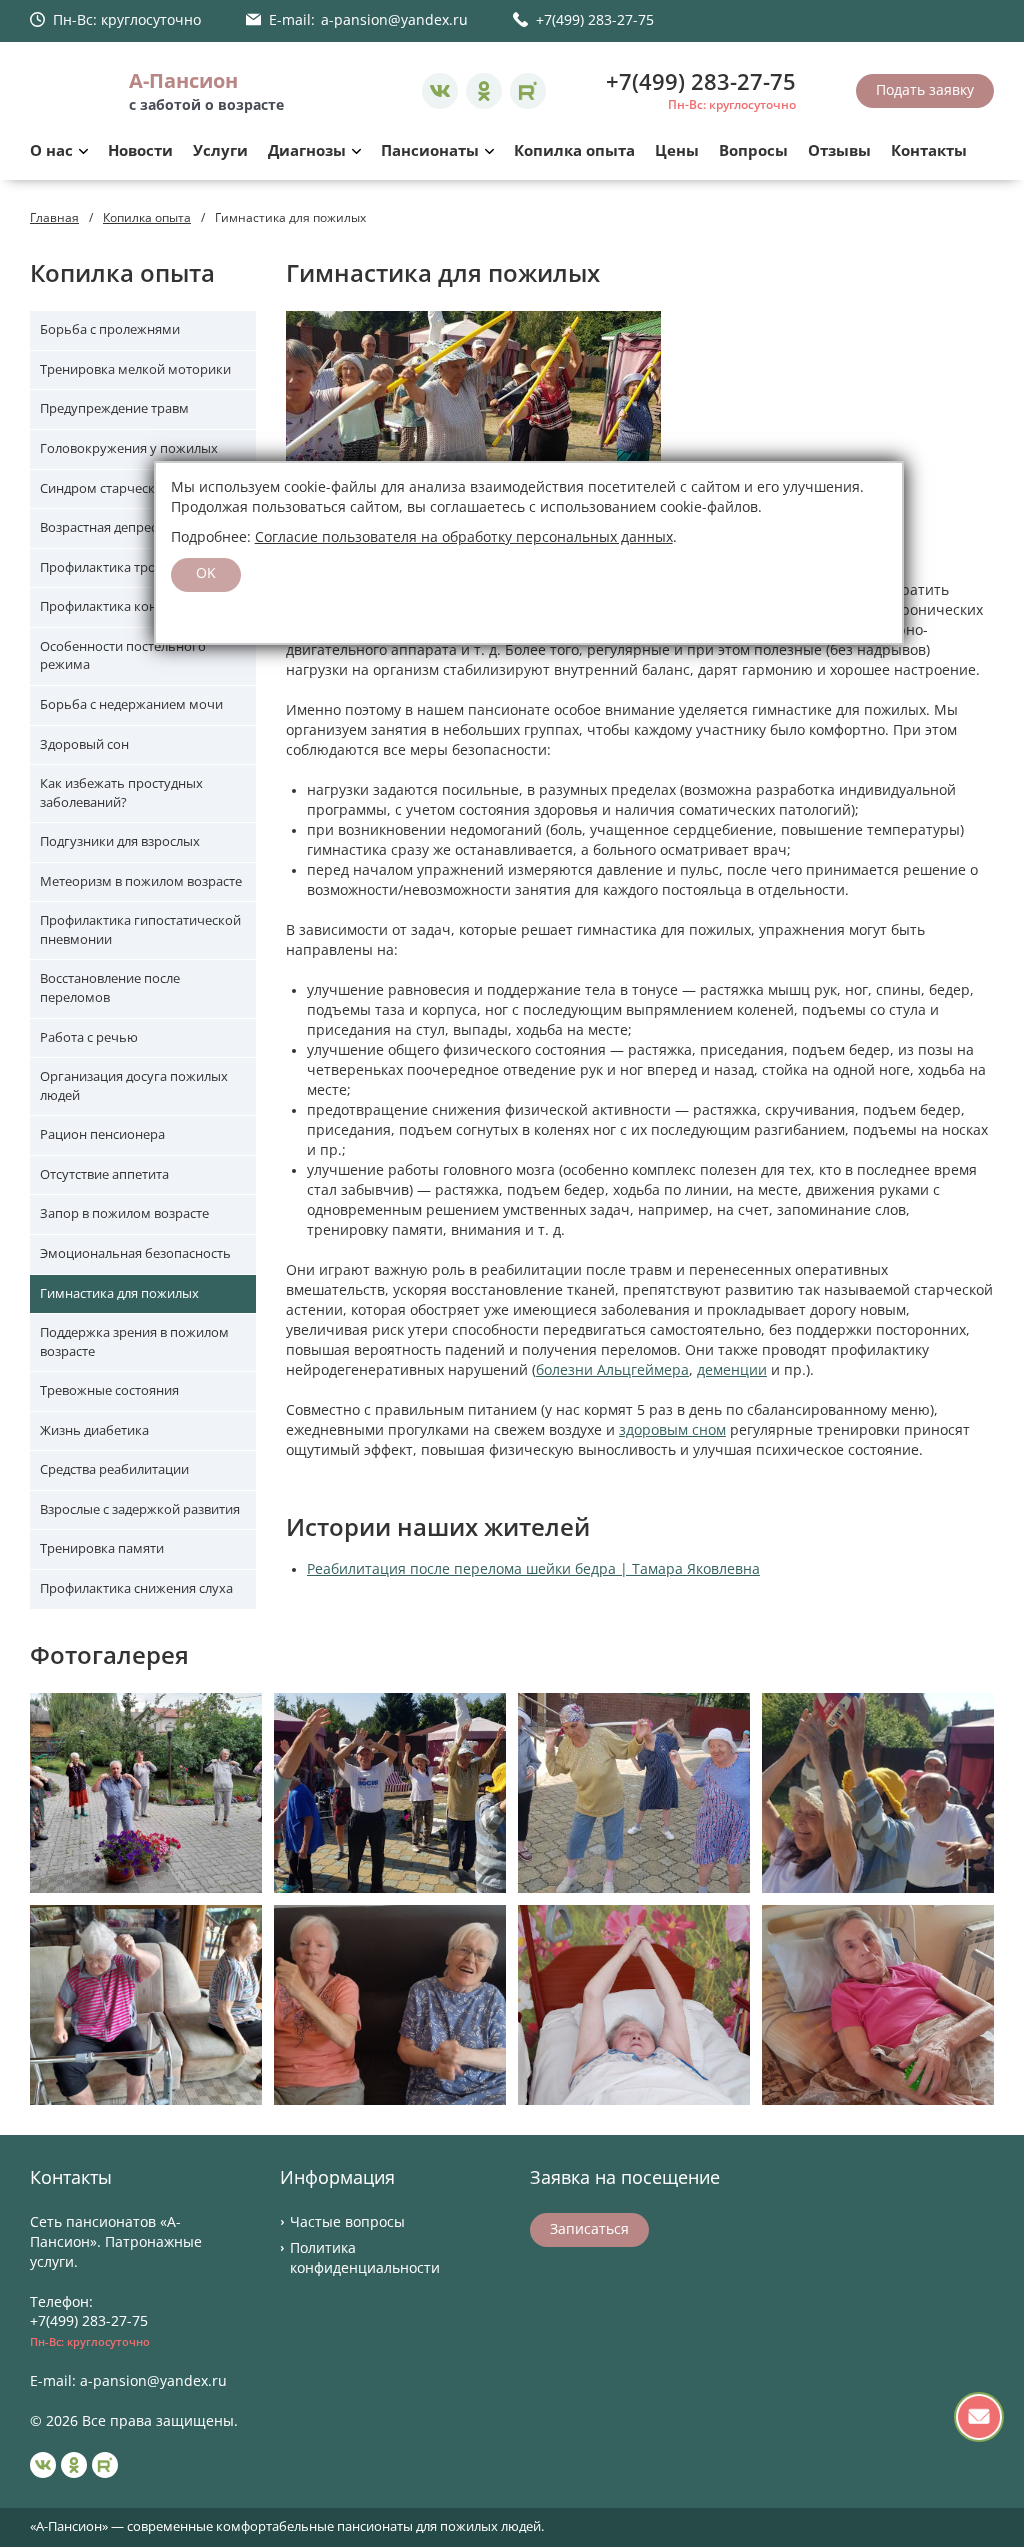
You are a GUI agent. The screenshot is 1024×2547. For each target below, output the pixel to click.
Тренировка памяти (102, 1548)
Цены (677, 151)
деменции (732, 1370)
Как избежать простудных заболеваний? (121, 793)
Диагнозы (307, 151)
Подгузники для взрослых (120, 841)
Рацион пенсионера (102, 1134)
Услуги (220, 151)
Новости (140, 151)
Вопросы (753, 151)
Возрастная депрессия (109, 527)
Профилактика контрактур (123, 606)
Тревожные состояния (109, 1390)
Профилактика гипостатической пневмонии (140, 930)
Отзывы (839, 151)
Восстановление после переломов (110, 988)
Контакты (929, 151)
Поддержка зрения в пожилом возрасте (134, 1342)
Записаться (589, 2229)
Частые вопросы (347, 2222)
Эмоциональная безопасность (135, 1253)
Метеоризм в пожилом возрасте (141, 881)
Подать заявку (925, 90)
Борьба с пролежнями (110, 329)
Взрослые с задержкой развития (140, 1509)
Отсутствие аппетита (104, 1174)
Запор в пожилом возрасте (124, 1213)
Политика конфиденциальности (365, 2258)
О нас (51, 151)
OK (206, 573)
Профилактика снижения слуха (136, 1588)
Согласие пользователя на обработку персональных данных (464, 537)
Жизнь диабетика (94, 1430)
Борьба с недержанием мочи (131, 704)
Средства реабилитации (114, 1469)
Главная (54, 218)
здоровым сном (672, 1430)
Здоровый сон (84, 744)
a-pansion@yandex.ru (394, 20)
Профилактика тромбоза (117, 567)
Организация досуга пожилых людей (134, 1086)
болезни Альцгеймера (612, 1370)
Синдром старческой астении (132, 488)
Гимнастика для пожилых (119, 1293)
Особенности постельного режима (123, 656)
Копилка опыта (574, 151)
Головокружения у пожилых (129, 448)
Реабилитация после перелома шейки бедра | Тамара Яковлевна (533, 1569)
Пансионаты (430, 151)
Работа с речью (89, 1037)
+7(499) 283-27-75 (595, 20)
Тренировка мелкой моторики (135, 369)
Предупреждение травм (114, 408)
